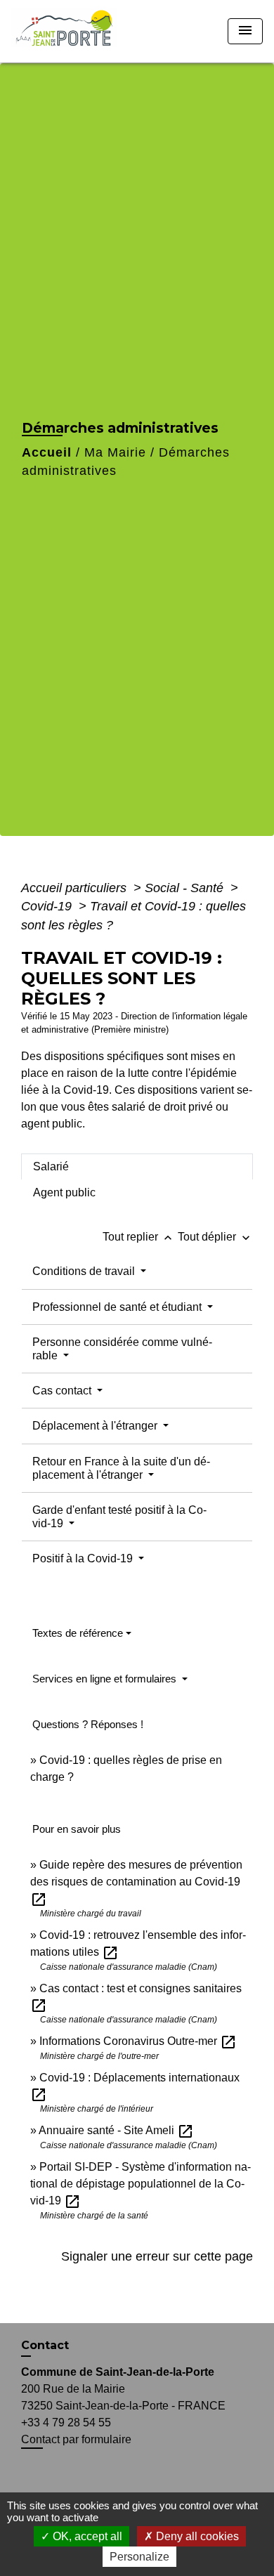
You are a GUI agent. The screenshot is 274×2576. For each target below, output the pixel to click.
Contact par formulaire (76, 2439)
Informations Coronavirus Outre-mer (138, 2041)
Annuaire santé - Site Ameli (116, 2130)
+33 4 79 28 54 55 (66, 2423)
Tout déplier (215, 1237)
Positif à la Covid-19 (84, 1558)
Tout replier (139, 1237)
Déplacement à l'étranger (96, 1426)
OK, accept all (86, 2536)
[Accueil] (68, 31)
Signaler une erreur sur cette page (157, 2256)
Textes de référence (78, 1633)
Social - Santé (186, 888)
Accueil (47, 452)
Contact (45, 2345)
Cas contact (63, 1391)
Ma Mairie (115, 452)
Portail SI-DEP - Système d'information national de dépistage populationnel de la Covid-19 (141, 2184)
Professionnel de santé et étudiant (118, 1307)
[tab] (137, 1167)
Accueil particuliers (76, 888)
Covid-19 (48, 906)
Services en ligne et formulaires (106, 1679)
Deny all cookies (196, 2536)
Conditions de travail (85, 1271)
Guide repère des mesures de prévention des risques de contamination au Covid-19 (136, 1882)
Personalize (139, 2557)
